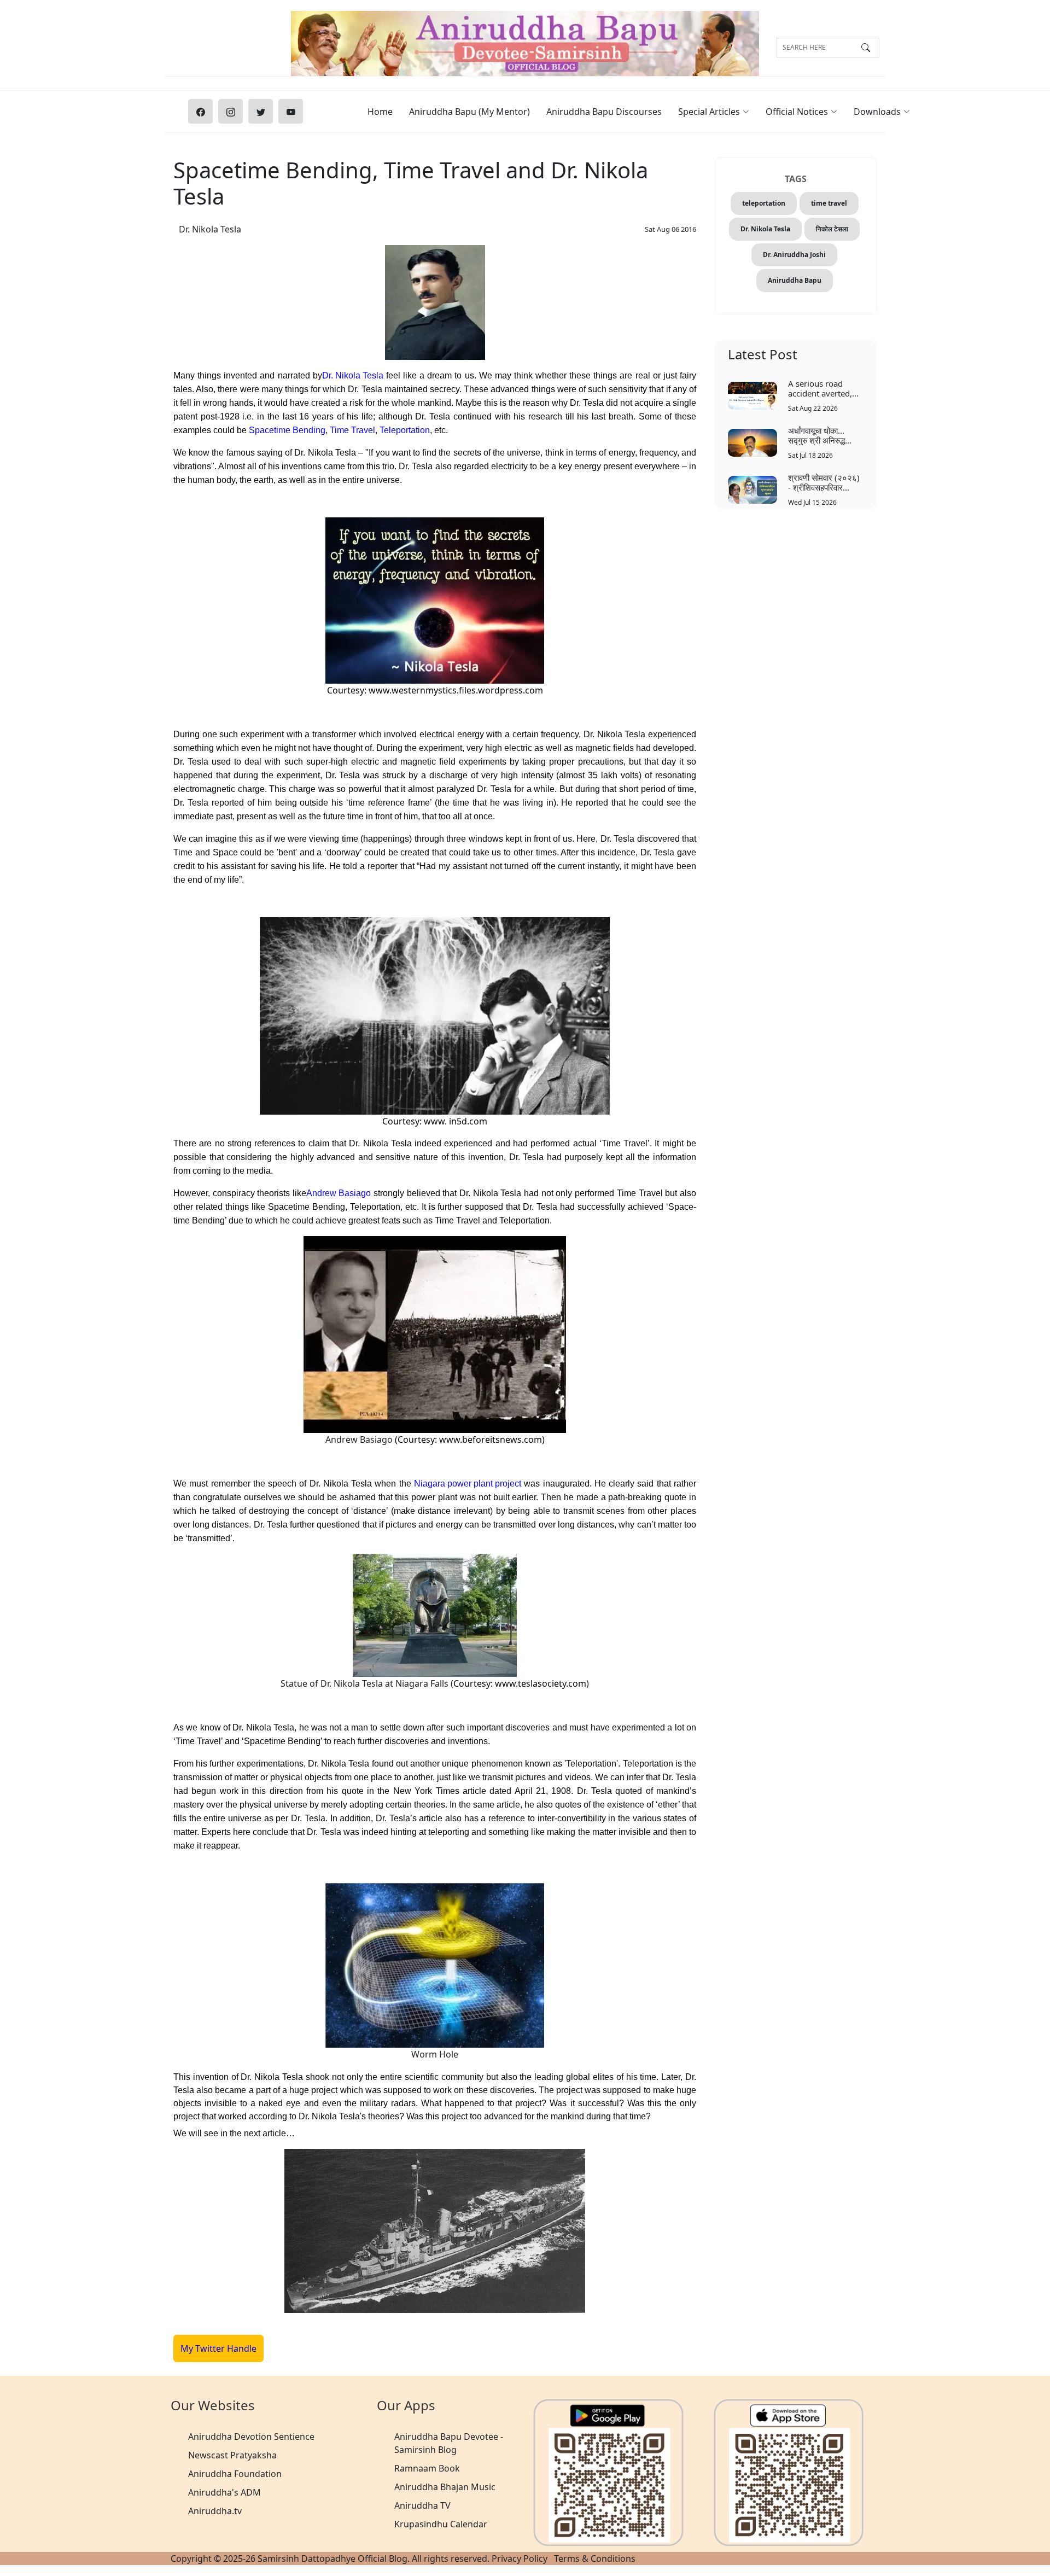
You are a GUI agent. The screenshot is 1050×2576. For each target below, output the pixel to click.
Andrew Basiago (339, 1193)
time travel (829, 203)
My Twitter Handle (218, 2348)
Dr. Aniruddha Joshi (794, 255)
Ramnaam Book (427, 2468)
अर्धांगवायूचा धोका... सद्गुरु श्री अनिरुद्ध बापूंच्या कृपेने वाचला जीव (822, 435)
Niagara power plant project (468, 1484)
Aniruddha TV (422, 2505)
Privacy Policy (520, 2558)
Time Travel (352, 430)
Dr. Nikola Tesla (210, 229)
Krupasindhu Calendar (441, 2524)
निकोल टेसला (832, 229)
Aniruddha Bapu (795, 280)
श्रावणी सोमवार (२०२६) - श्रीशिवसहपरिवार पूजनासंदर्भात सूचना (824, 482)
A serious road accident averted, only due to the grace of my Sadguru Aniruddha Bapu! (825, 388)
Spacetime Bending (287, 430)
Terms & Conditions (595, 2558)
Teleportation (405, 430)
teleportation (764, 203)
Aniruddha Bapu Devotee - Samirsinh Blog (449, 2443)
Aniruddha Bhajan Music (445, 2487)
